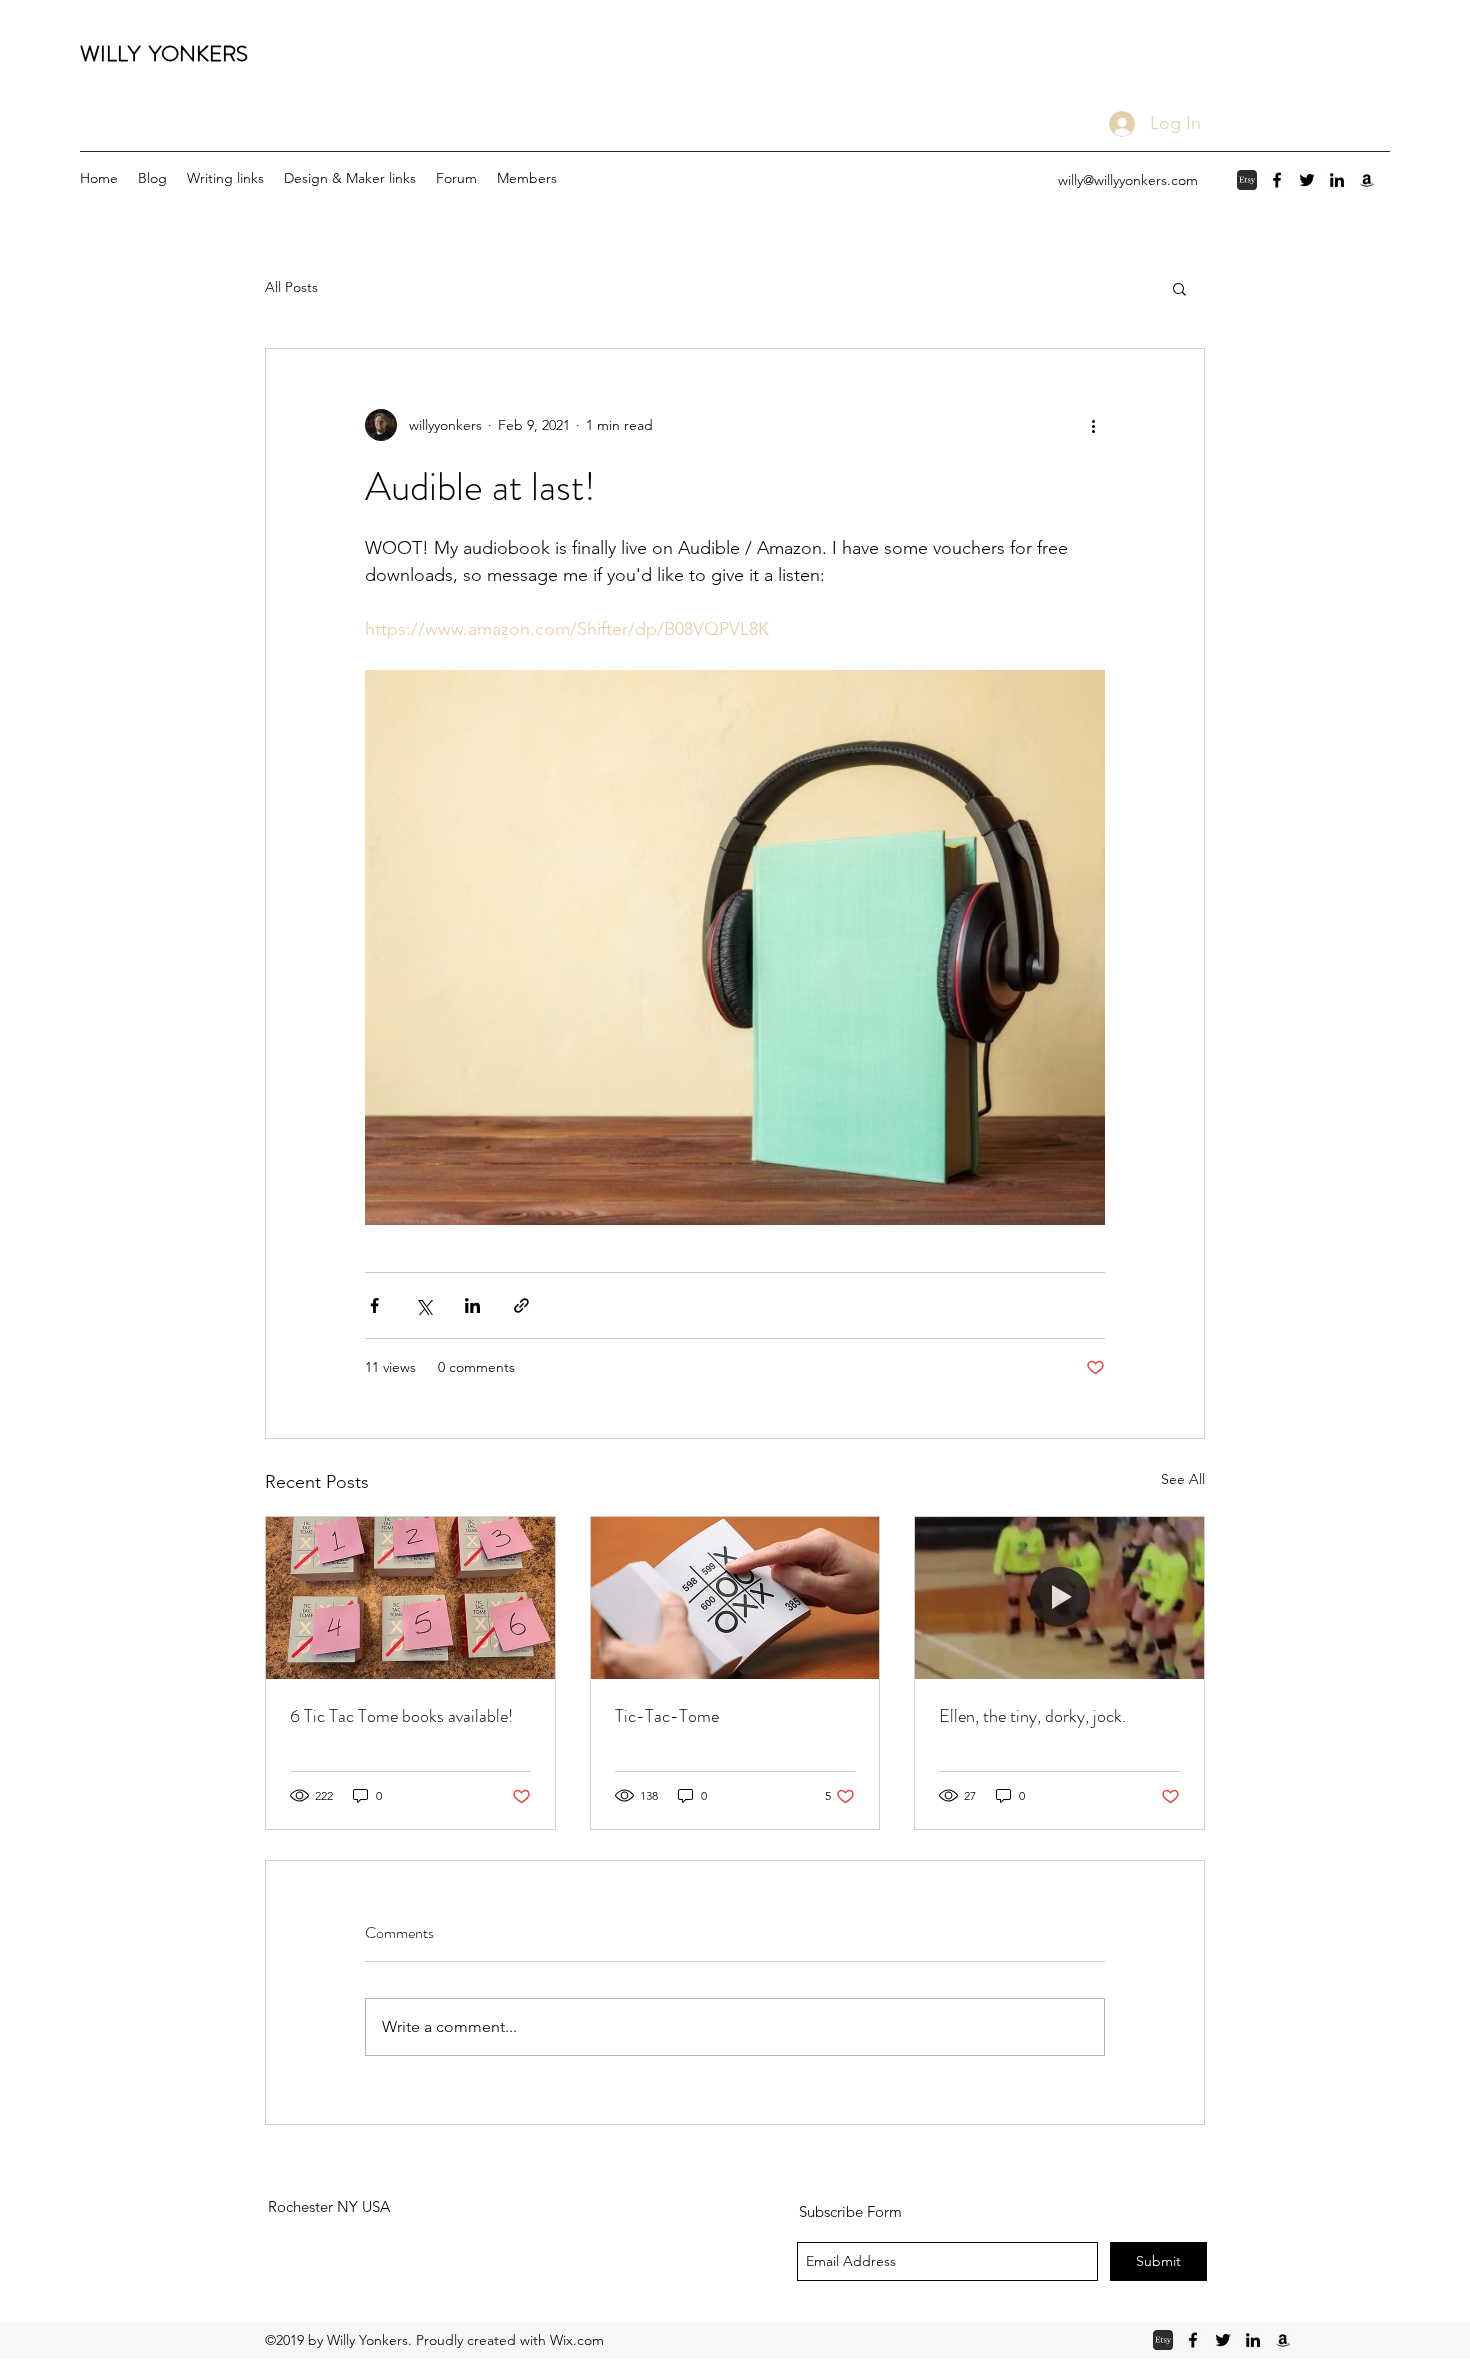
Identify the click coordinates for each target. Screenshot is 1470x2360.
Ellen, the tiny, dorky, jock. (1032, 1716)
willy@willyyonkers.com (1128, 180)
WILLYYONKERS (164, 53)
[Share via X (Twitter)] (423, 1305)
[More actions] (1093, 425)
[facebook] (1277, 180)
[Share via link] (521, 1305)
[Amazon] (1367, 180)
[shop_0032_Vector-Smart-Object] (1247, 180)
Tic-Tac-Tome (667, 1716)
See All (1183, 1479)
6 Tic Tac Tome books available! (401, 1716)
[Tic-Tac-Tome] (735, 1598)
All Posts (291, 287)
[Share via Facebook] (374, 1305)
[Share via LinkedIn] (472, 1305)
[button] (1179, 288)
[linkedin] (1337, 180)
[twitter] (1307, 180)
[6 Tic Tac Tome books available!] (410, 1598)
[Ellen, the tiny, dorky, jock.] (1059, 1598)
